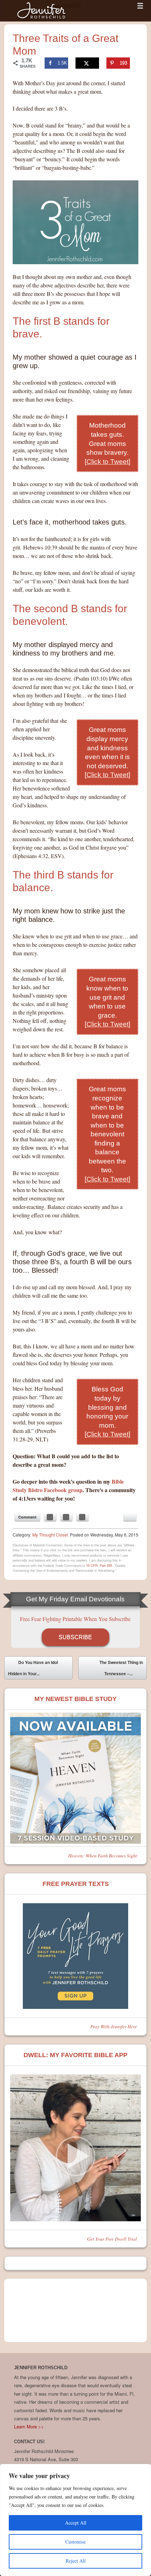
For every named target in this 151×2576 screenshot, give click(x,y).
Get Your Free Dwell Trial (112, 2239)
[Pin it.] (83, 1517)
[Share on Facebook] (50, 1517)
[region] (75, 2520)
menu (140, 6)
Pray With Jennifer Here (114, 2026)
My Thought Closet (50, 1535)
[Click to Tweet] (107, 462)
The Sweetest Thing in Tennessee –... (121, 1669)
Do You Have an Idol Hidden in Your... (33, 1668)
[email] (130, 1517)
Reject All (76, 2561)
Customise (75, 2542)
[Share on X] (87, 63)
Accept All (76, 2523)
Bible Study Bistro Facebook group (68, 1486)
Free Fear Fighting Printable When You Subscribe (75, 1619)
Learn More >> (29, 2426)
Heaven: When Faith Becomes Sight (103, 1855)
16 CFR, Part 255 (99, 1565)
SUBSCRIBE (75, 1637)
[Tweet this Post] (66, 1517)
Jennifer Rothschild (43, 11)
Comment (27, 1517)
